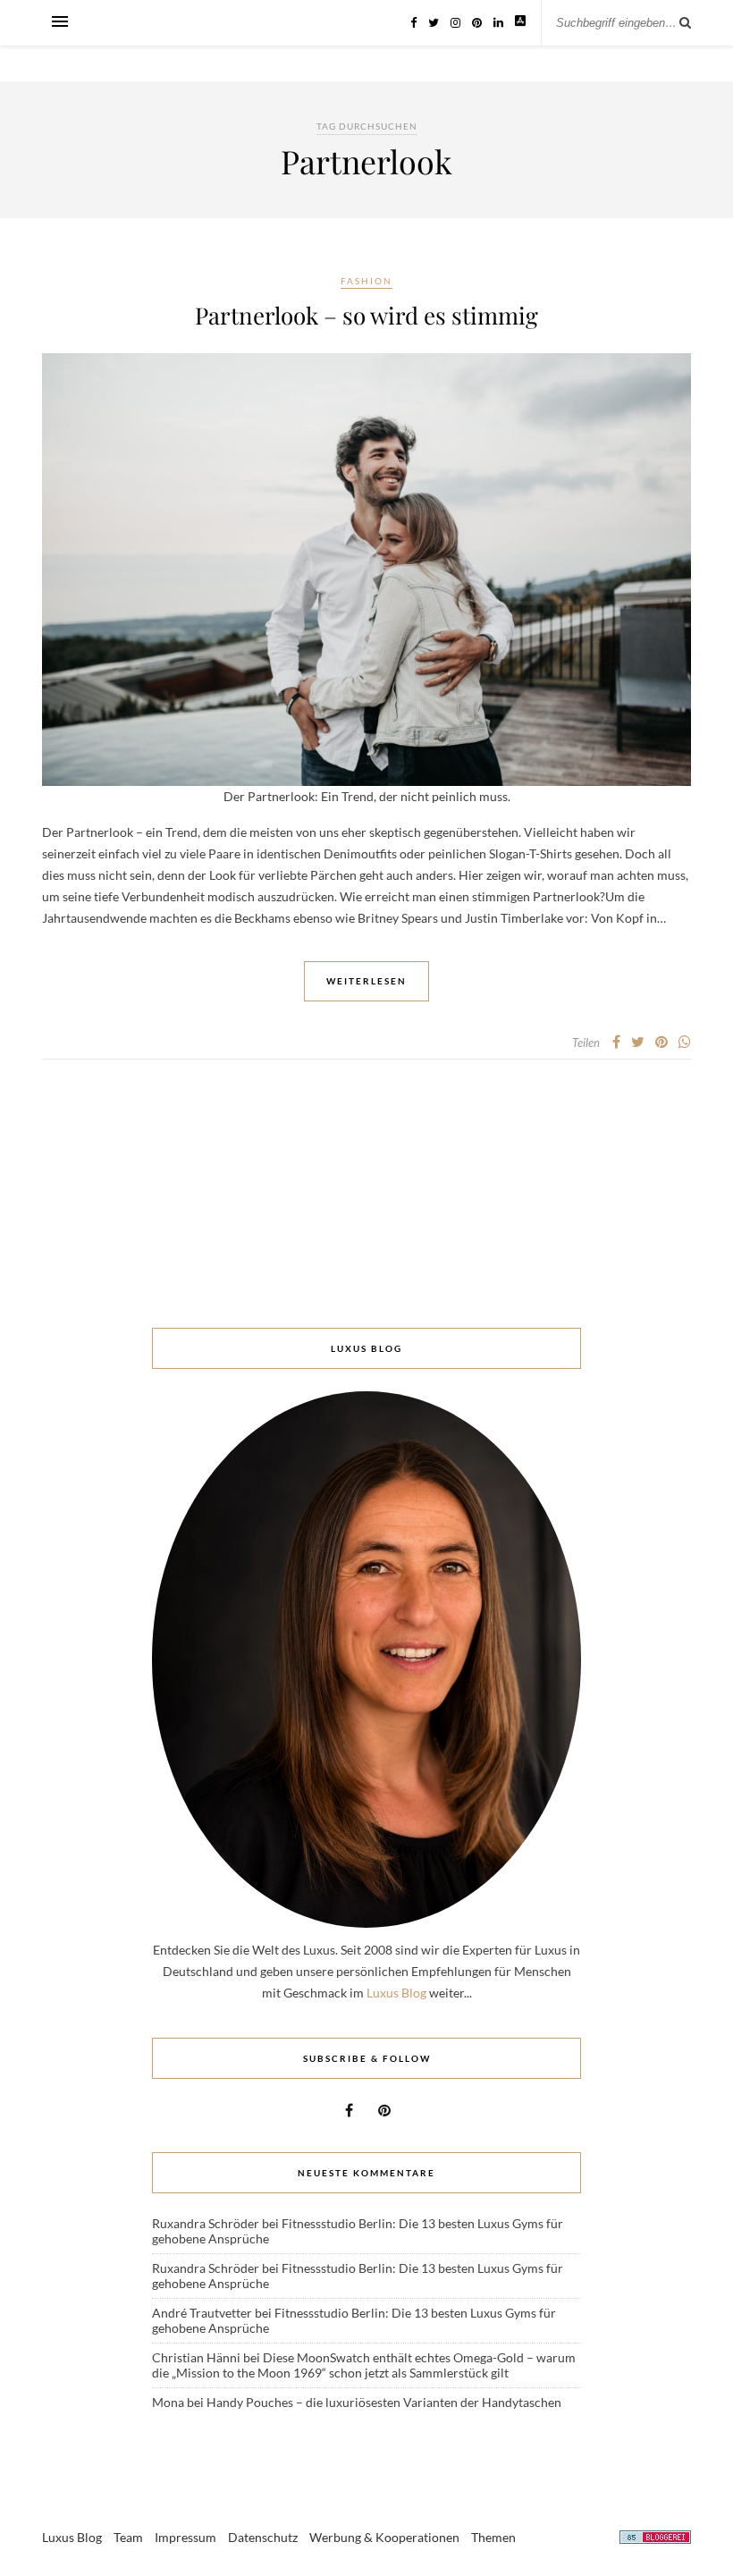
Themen (493, 2537)
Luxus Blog (396, 1993)
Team (128, 2537)
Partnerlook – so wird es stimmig (366, 315)
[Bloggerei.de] (655, 2540)
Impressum (185, 2537)
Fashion (366, 281)
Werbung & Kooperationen (384, 2537)
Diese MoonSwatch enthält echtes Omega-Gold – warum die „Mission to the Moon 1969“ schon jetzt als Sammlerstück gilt (364, 2365)
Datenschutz (263, 2537)
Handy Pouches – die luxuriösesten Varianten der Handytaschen (384, 2402)
